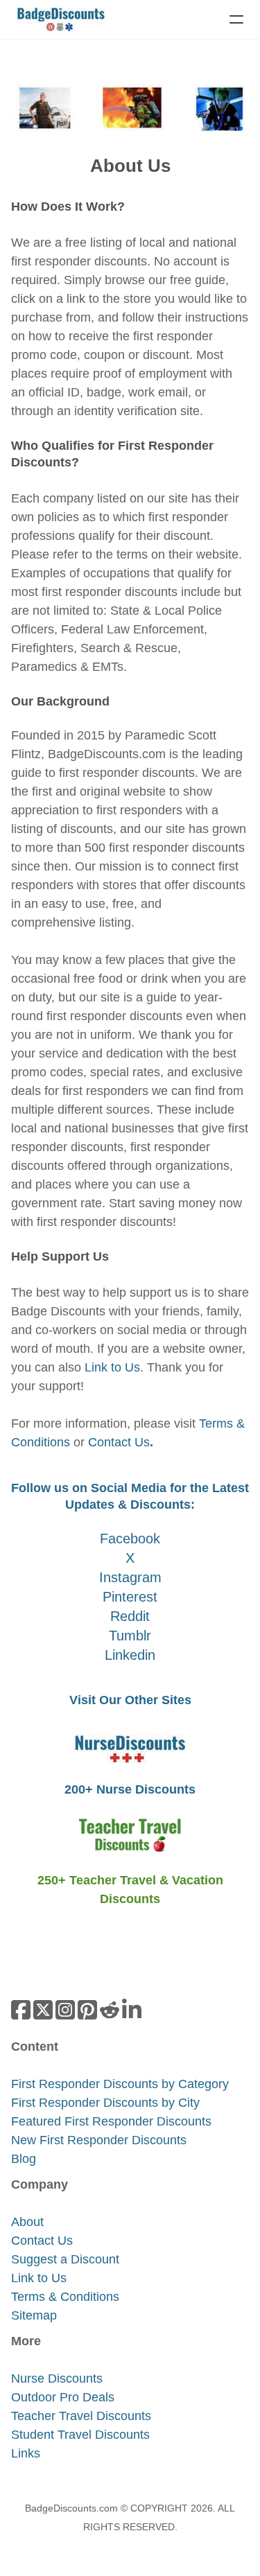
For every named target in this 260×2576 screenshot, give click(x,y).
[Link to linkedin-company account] (132, 2010)
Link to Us (112, 1367)
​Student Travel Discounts (80, 2435)
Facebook (130, 1539)
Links (26, 2453)
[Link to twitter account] (43, 2010)
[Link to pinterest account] (87, 2010)
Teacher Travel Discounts (81, 2416)
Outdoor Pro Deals (63, 2397)
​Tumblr (130, 1636)
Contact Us (121, 1442)
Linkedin (130, 1655)
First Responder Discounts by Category (120, 2084)
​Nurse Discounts (57, 2378)
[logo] (61, 19)
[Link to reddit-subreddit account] (110, 2010)
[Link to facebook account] (21, 2010)
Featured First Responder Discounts (111, 2121)
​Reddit (130, 1616)
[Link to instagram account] (65, 2010)
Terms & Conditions (65, 2297)
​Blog (24, 2159)
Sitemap (34, 2315)
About (27, 2222)
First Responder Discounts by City (105, 2103)
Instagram (130, 1577)
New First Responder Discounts (99, 2140)
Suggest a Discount (65, 2259)
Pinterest (130, 1597)
